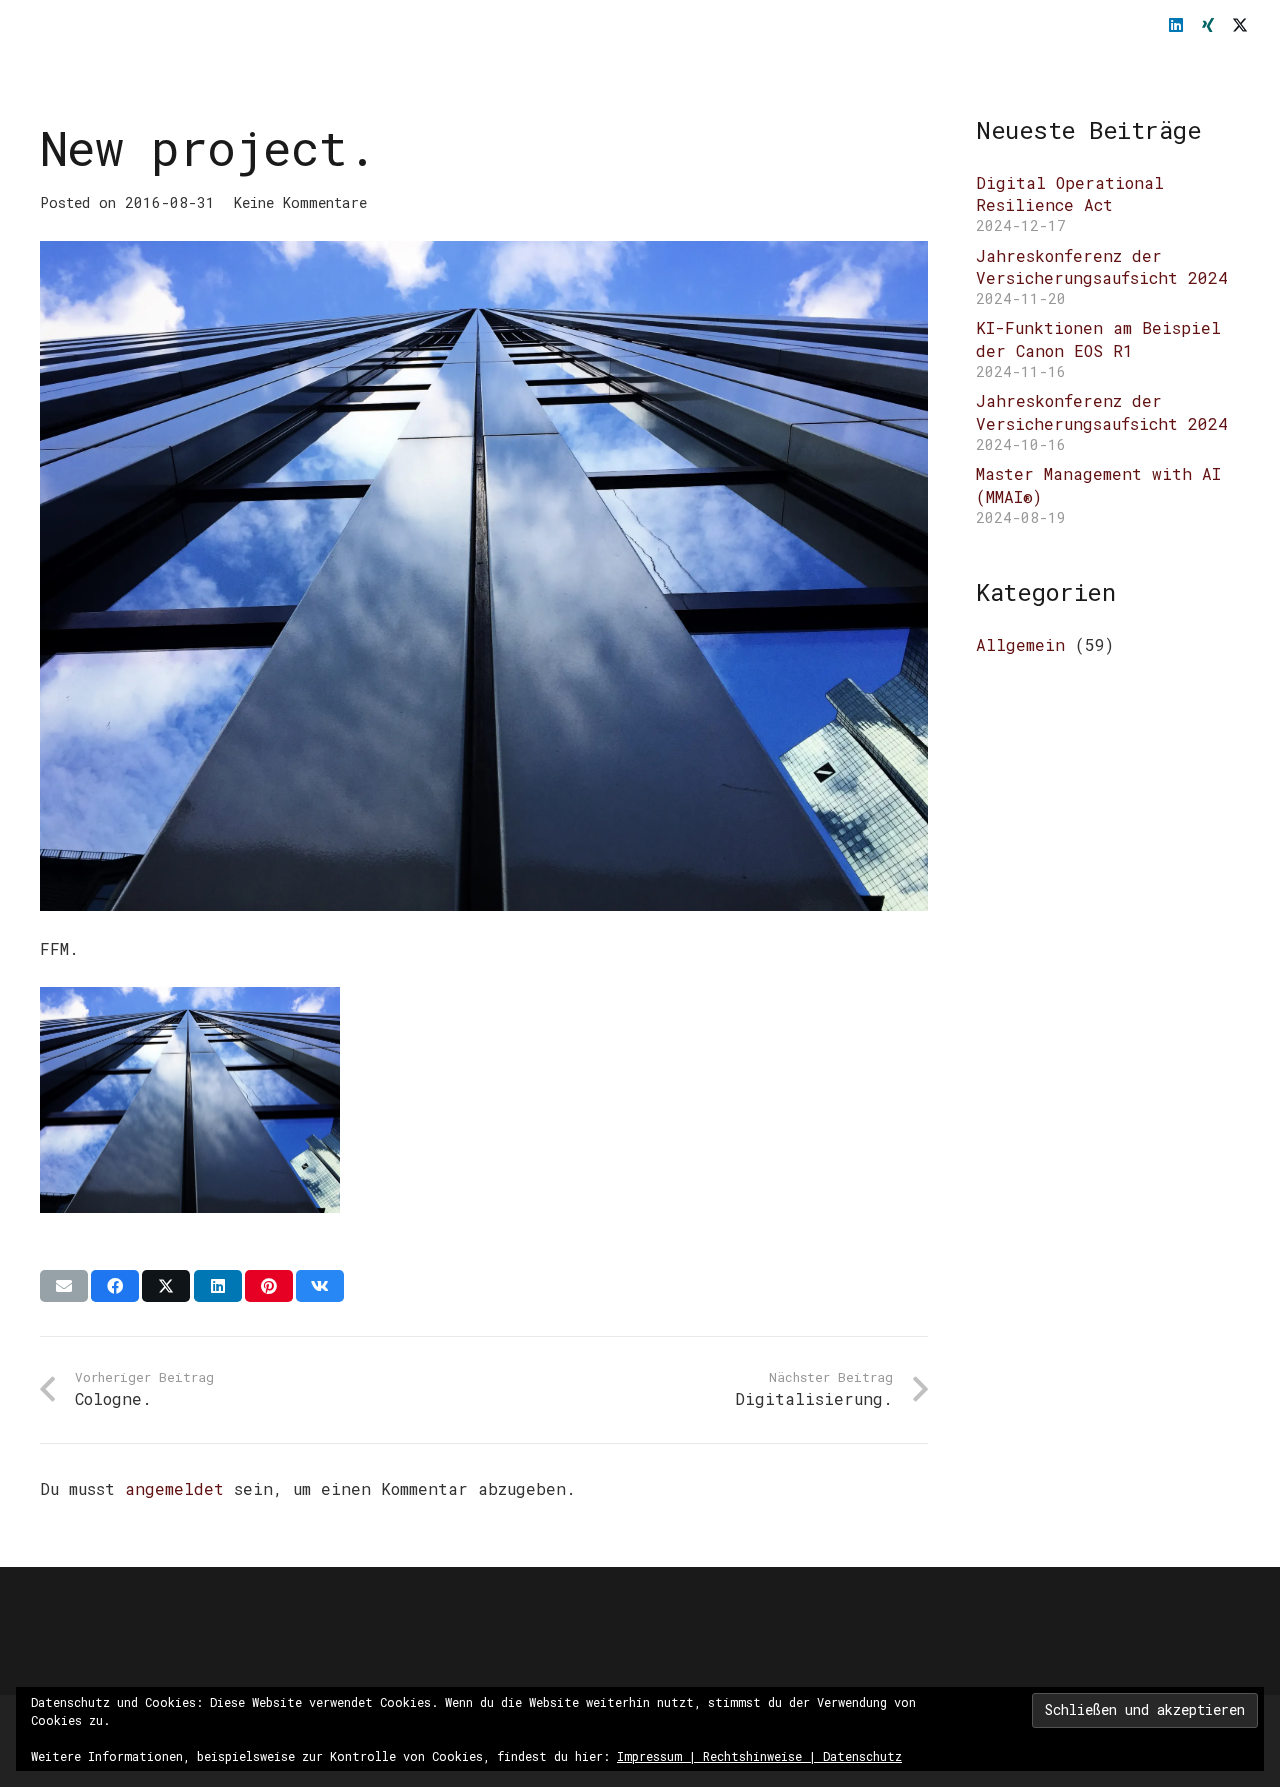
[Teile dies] (115, 1286)
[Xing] (1208, 25)
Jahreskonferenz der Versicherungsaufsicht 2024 (1102, 266)
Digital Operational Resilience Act (1070, 193)
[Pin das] (269, 1286)
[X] (1240, 25)
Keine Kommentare (300, 202)
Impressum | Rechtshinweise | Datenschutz (759, 1756)
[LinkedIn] (1176, 25)
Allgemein (1020, 644)
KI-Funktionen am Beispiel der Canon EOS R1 (1098, 338)
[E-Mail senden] (64, 1286)
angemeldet (174, 1488)
